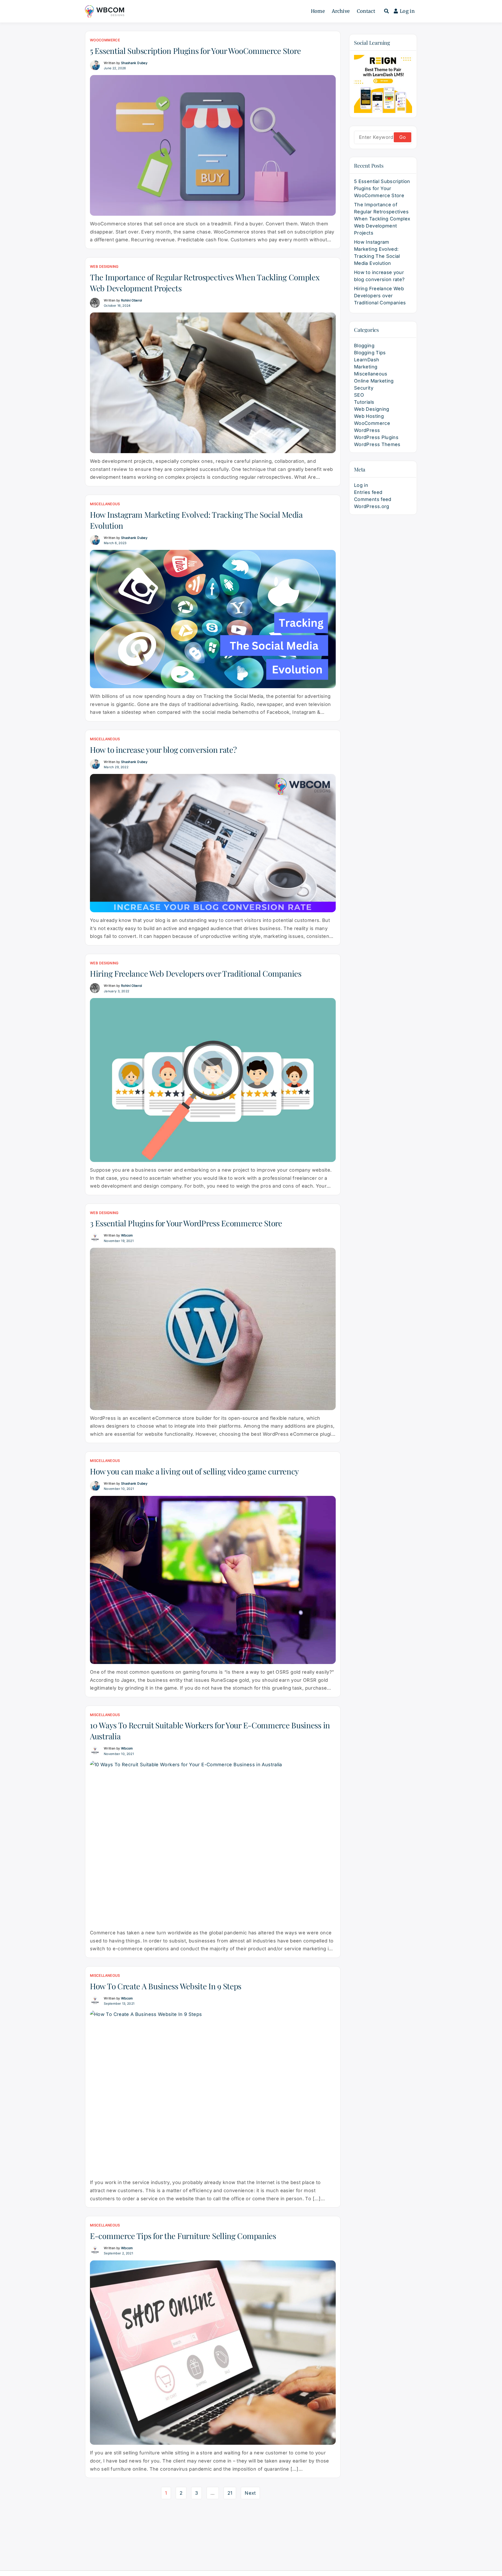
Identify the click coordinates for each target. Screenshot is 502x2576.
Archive (341, 11)
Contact (366, 11)
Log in (407, 11)
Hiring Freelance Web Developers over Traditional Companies (196, 973)
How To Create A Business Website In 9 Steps (166, 1986)
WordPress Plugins (376, 437)
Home (318, 11)
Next (250, 2493)
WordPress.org (372, 506)
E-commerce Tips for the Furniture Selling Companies (183, 2236)
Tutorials (364, 402)
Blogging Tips (370, 353)
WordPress (367, 430)
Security (364, 388)
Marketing (366, 367)
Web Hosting (369, 416)
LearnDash (367, 360)
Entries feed (368, 492)
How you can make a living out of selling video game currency (194, 1471)
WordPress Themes (377, 444)
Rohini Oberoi (132, 300)
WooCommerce (105, 40)
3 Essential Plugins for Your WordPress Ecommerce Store (186, 1223)
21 (230, 2493)
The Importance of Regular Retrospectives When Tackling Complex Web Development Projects (382, 219)
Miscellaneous (105, 504)
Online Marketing (374, 381)
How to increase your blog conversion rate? (163, 750)
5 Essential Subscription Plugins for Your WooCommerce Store (195, 51)
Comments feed (373, 499)
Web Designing (104, 266)
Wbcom (127, 1235)
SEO (359, 395)
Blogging (364, 346)
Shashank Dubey (134, 63)
